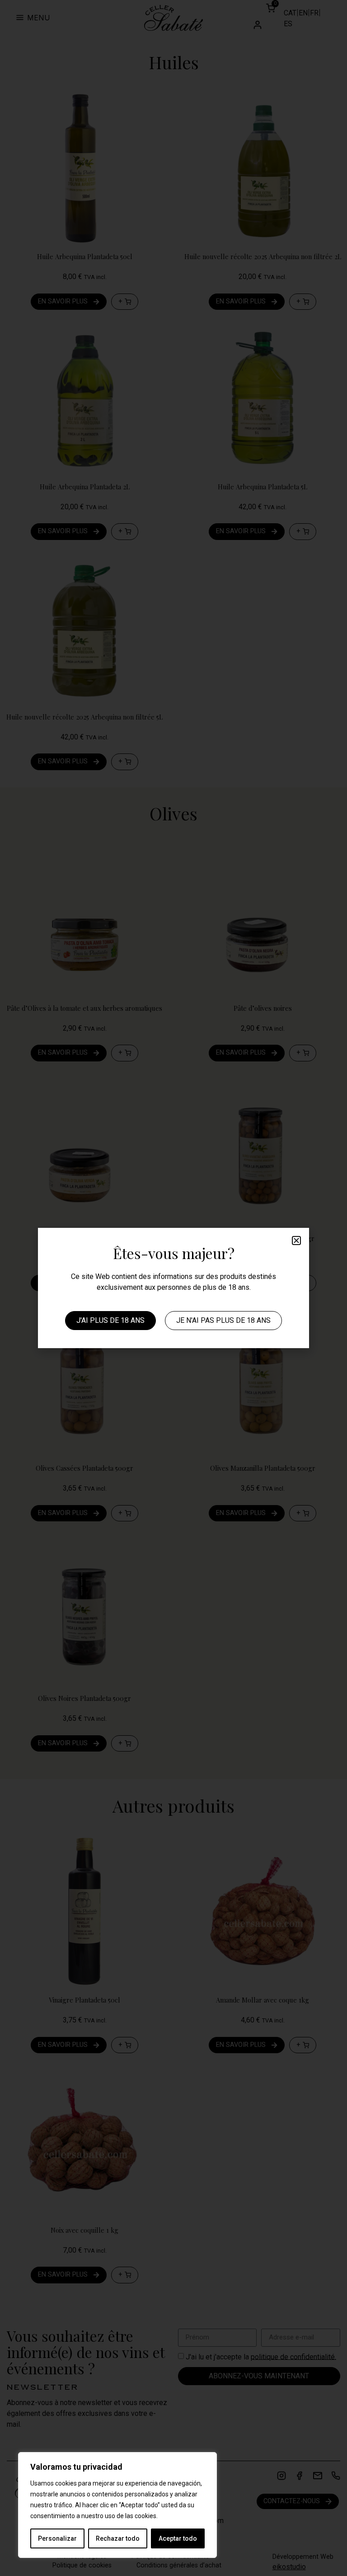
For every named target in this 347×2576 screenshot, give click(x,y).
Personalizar (57, 2538)
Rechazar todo (118, 2538)
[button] (296, 1241)
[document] (173, 1288)
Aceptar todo (178, 2538)
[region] (117, 2505)
